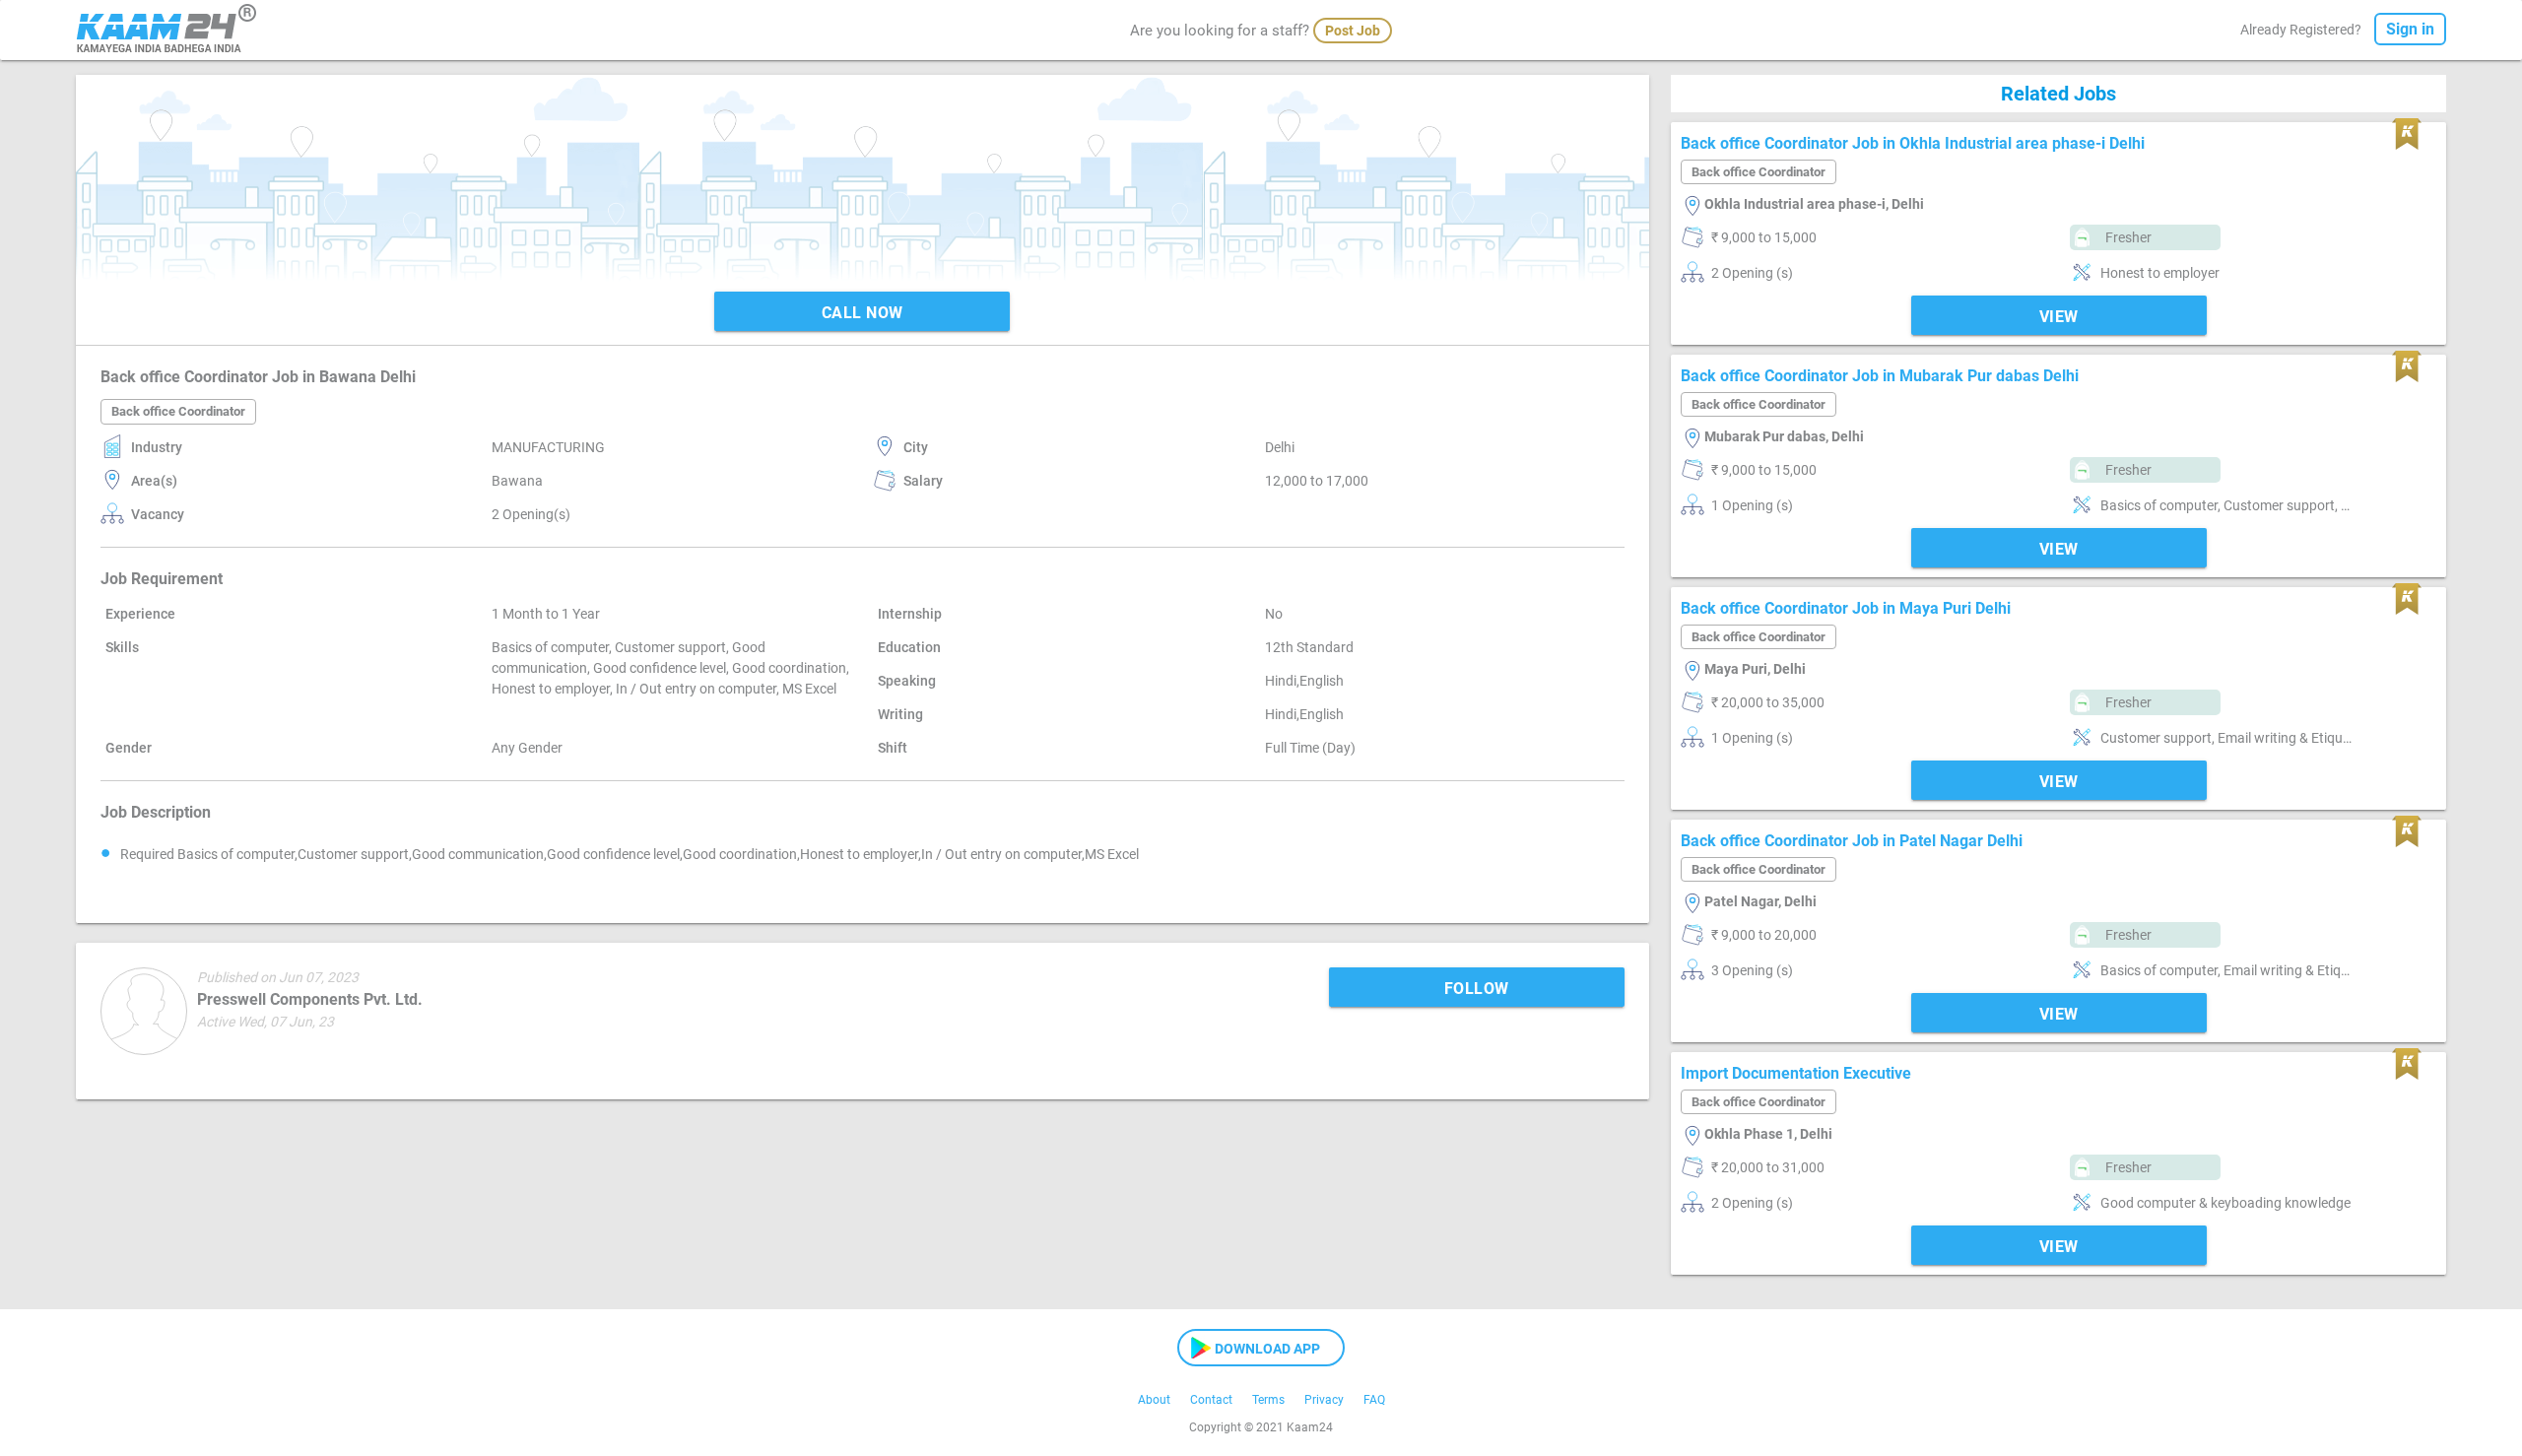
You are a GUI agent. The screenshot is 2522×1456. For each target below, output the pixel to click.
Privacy (1324, 1400)
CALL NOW (863, 313)
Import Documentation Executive (1796, 1073)
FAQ (1374, 1400)
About (1154, 1400)
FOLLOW (1477, 989)
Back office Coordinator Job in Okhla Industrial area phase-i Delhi (1913, 143)
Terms (1268, 1400)
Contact (1211, 1400)
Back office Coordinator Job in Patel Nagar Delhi (1852, 841)
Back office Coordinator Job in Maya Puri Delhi (1846, 608)
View (2059, 317)
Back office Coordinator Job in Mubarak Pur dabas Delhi (1880, 376)
